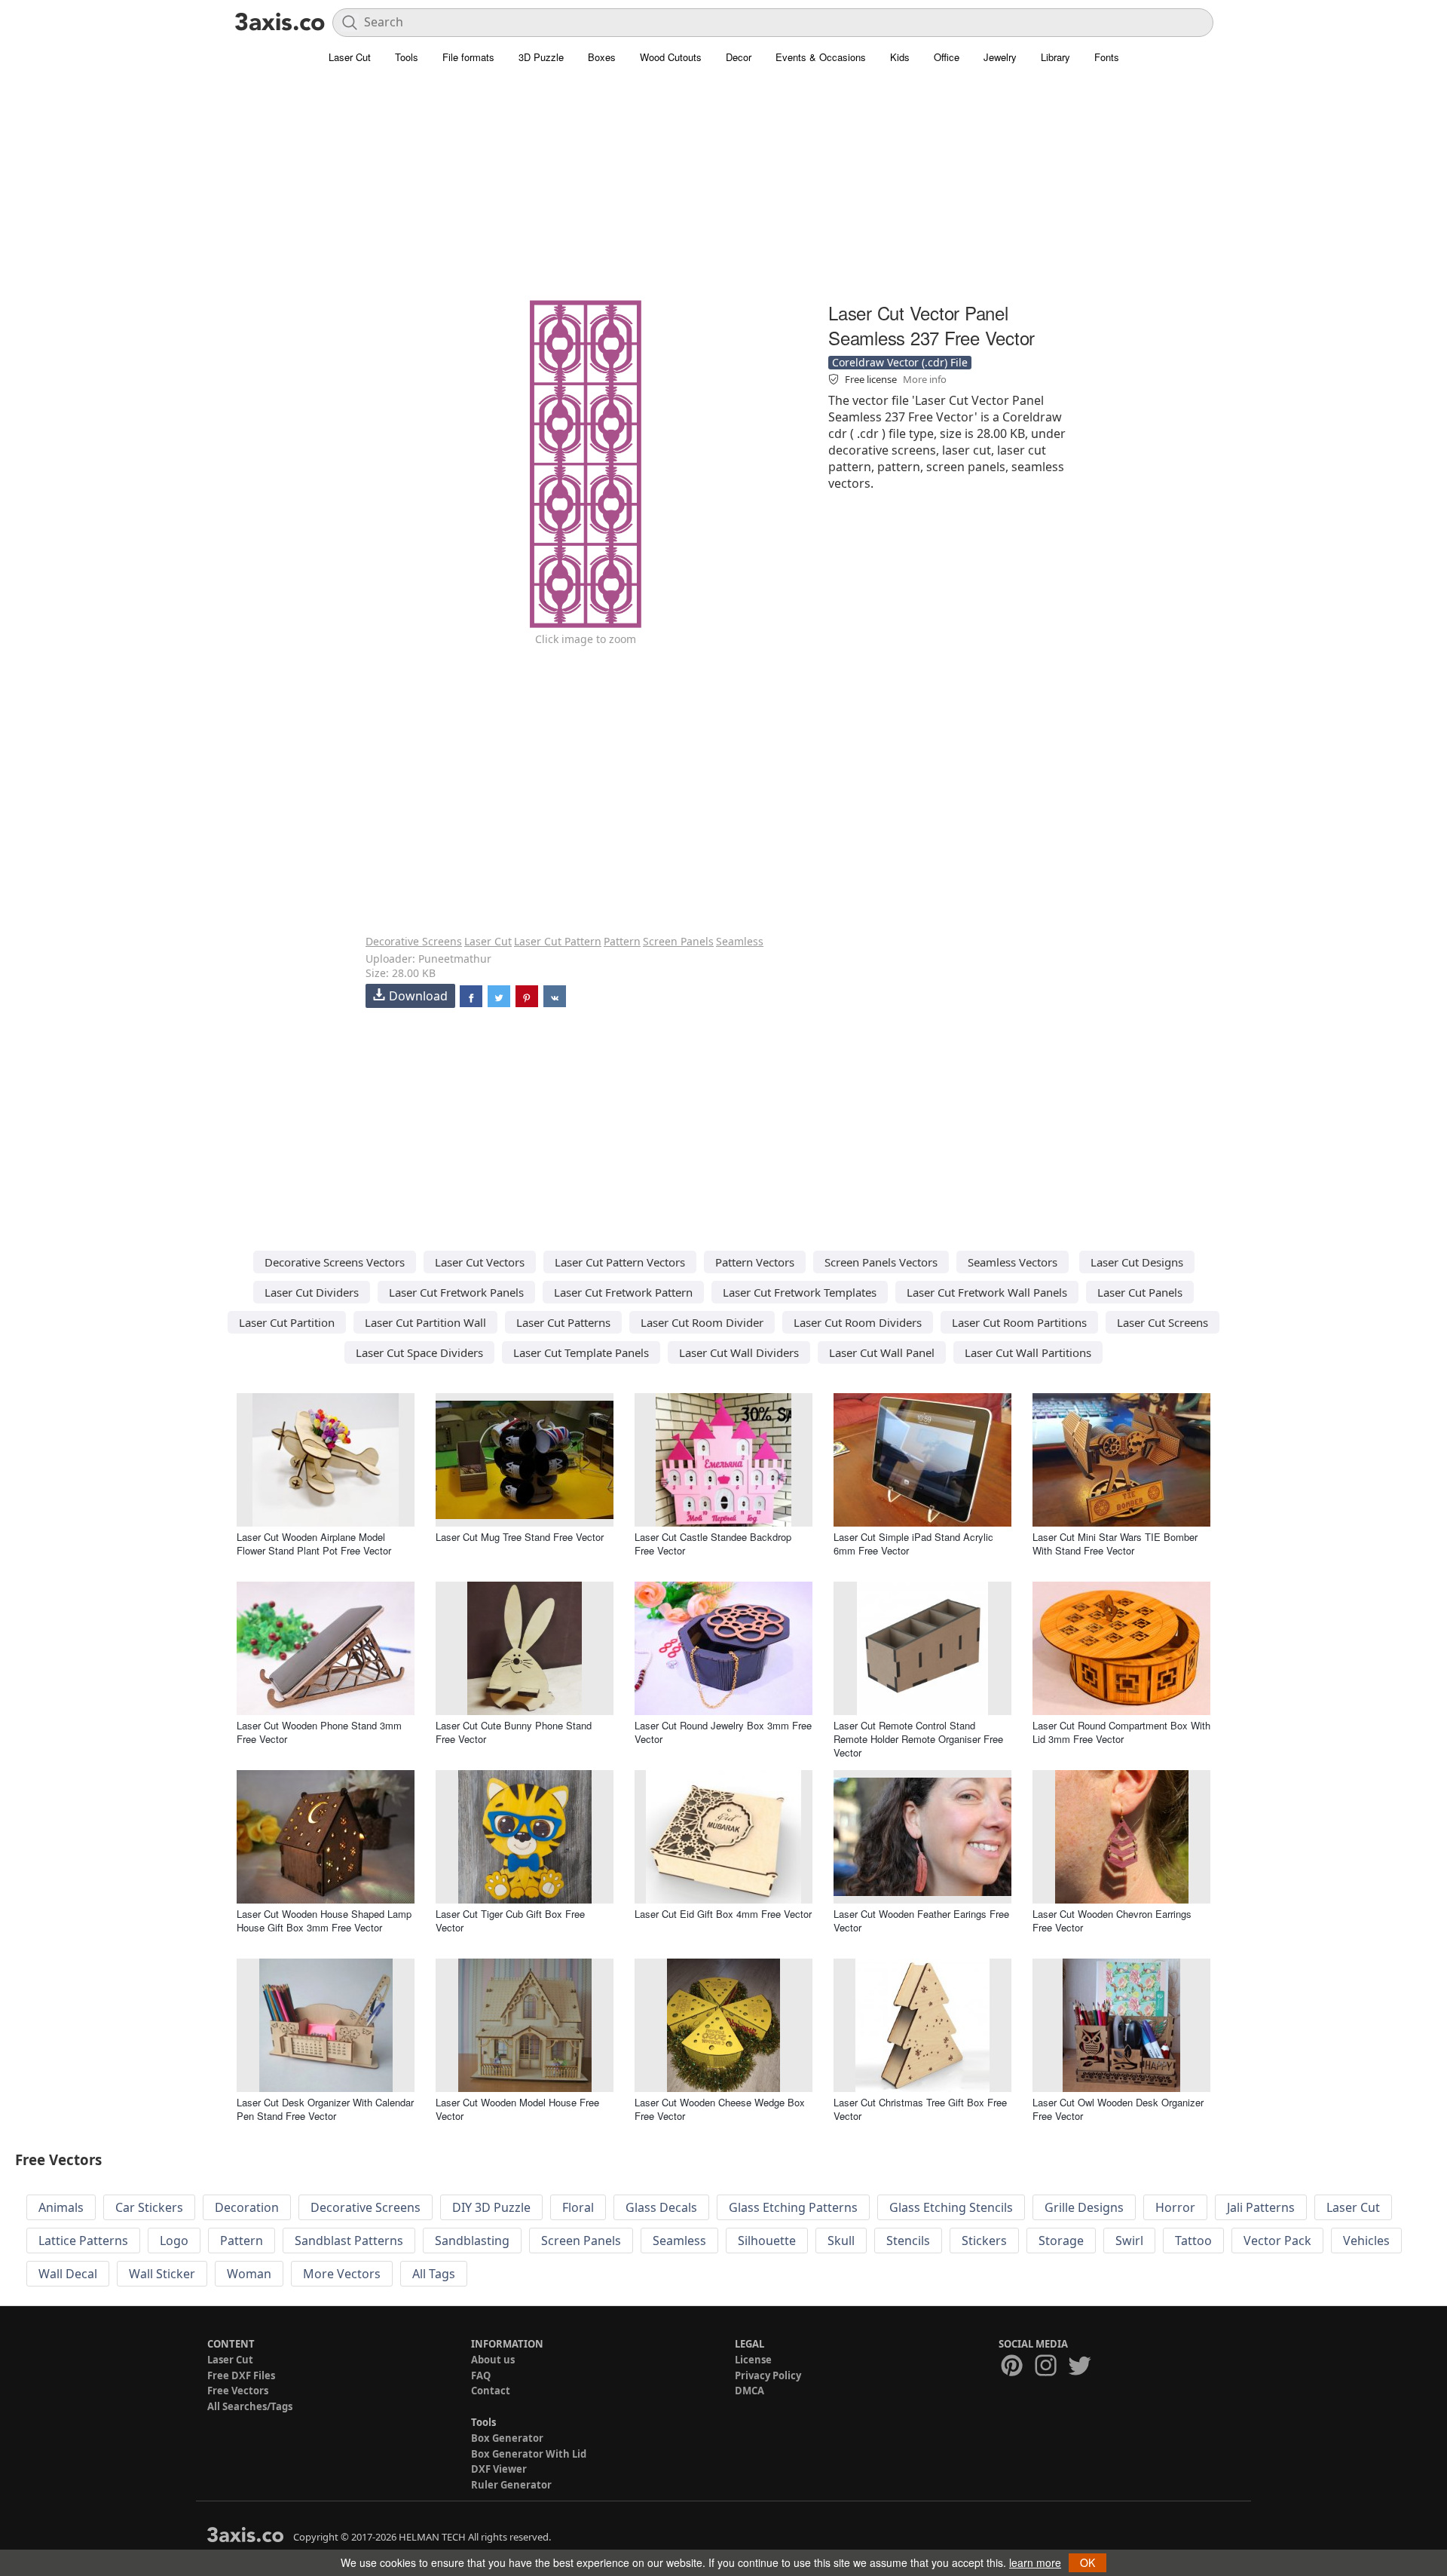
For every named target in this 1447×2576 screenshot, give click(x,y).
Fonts (1107, 57)
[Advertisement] (723, 192)
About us (493, 2360)
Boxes (602, 57)
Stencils (908, 2241)
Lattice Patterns (83, 2241)
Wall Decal (68, 2274)
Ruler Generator (511, 2485)
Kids (900, 57)
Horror (1175, 2207)
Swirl (1129, 2241)
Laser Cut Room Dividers (858, 1322)
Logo (174, 2241)
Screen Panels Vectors (881, 1262)
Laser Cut (350, 57)
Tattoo (1193, 2241)
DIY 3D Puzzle (491, 2207)
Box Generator (507, 2438)
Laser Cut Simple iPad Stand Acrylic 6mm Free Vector (913, 1544)
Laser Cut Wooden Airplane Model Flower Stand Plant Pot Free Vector (314, 1544)
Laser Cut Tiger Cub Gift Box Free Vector (510, 1921)
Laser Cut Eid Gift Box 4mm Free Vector (723, 1914)
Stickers (984, 2241)
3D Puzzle (541, 57)
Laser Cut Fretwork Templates (800, 1292)
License (753, 2360)
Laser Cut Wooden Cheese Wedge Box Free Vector (720, 2109)
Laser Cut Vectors (480, 1262)
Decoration (247, 2207)
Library (1055, 57)
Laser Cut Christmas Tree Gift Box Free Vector (920, 2109)
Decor (739, 57)
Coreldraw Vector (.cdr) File (900, 362)
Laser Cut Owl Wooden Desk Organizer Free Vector (1118, 2109)
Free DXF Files (241, 2375)
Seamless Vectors (1013, 1262)
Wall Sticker (162, 2274)
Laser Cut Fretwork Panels (456, 1292)
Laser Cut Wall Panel (882, 1352)
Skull (841, 2241)
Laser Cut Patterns (563, 1322)
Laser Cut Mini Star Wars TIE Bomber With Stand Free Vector (1115, 1544)
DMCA (750, 2391)
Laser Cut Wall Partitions (1028, 1352)
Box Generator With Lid (529, 2454)
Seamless (740, 941)
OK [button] (1088, 2562)
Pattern (622, 941)
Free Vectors (238, 2391)
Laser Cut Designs (1137, 1262)
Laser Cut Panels (1140, 1292)
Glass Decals (661, 2207)
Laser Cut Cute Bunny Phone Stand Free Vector (514, 1732)
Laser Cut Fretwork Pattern (623, 1292)
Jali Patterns (1261, 2207)
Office (947, 57)
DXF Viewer (499, 2469)
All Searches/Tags (250, 2406)
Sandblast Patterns (349, 2241)
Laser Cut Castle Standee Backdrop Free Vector (713, 1544)
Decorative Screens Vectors (335, 1262)
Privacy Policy (768, 2375)
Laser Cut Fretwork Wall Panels (987, 1292)
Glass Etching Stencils (951, 2207)
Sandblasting (472, 2241)
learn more (1035, 2562)
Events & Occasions (821, 57)
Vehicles (1366, 2241)
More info (925, 379)
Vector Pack (1277, 2241)
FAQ (481, 2375)
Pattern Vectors (755, 1262)
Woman (249, 2274)
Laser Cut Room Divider (702, 1322)
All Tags (434, 2274)
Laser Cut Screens (1162, 1322)
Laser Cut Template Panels (581, 1352)
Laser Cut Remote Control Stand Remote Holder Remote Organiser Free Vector (918, 1739)
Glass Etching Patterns (793, 2207)
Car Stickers (149, 2207)
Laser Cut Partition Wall (425, 1322)
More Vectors (342, 2274)
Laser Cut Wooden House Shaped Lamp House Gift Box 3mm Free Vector (324, 1921)
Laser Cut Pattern (558, 941)
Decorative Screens (414, 941)
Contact (491, 2391)
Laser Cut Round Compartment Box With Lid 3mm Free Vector (1121, 1732)
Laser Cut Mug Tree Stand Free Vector (520, 1537)
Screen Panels (678, 941)
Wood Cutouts (671, 57)
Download (418, 996)
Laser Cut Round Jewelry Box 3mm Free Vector (723, 1732)
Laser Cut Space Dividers (419, 1352)
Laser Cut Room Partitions (1019, 1322)
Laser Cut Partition (287, 1322)
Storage (1061, 2241)
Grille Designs (1084, 2207)
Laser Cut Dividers (312, 1292)
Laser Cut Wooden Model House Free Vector (517, 2109)
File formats (468, 57)
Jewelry (1000, 57)
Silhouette (767, 2241)
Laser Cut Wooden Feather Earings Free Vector (921, 1921)
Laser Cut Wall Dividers (739, 1352)
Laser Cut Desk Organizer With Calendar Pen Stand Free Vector (325, 2109)
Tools (407, 57)
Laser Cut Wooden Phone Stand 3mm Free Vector (319, 1732)
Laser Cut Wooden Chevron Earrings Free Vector (1112, 1921)
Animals (61, 2207)
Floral (578, 2207)
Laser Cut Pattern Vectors (620, 1262)
